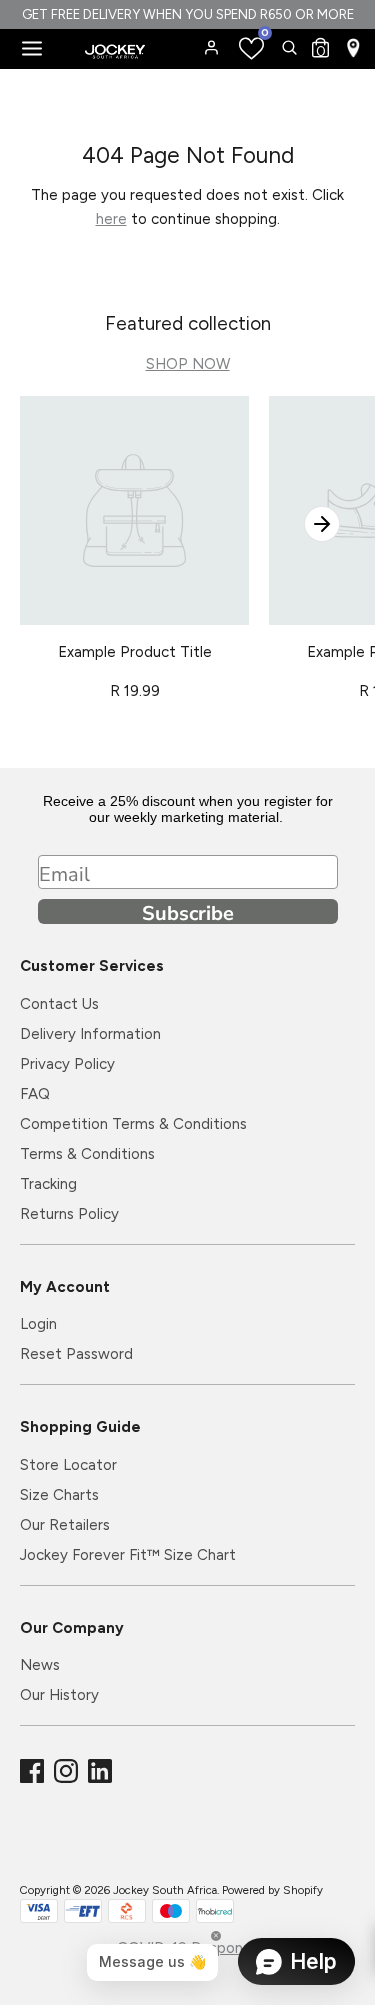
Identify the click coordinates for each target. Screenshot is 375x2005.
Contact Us (59, 1004)
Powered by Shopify (272, 1890)
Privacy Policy (67, 1064)
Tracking (48, 1184)
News (40, 1665)
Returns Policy (69, 1214)
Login (38, 1324)
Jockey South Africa (165, 1890)
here (111, 219)
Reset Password (76, 1354)
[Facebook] (34, 1771)
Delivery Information (90, 1034)
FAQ (35, 1094)
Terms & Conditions (87, 1154)
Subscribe (188, 912)
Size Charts (59, 1495)
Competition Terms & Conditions (133, 1124)
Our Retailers (65, 1525)
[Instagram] (68, 1771)
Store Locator (68, 1465)
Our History (59, 1695)
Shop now (188, 364)
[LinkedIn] (102, 1771)
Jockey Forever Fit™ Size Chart (128, 1555)
